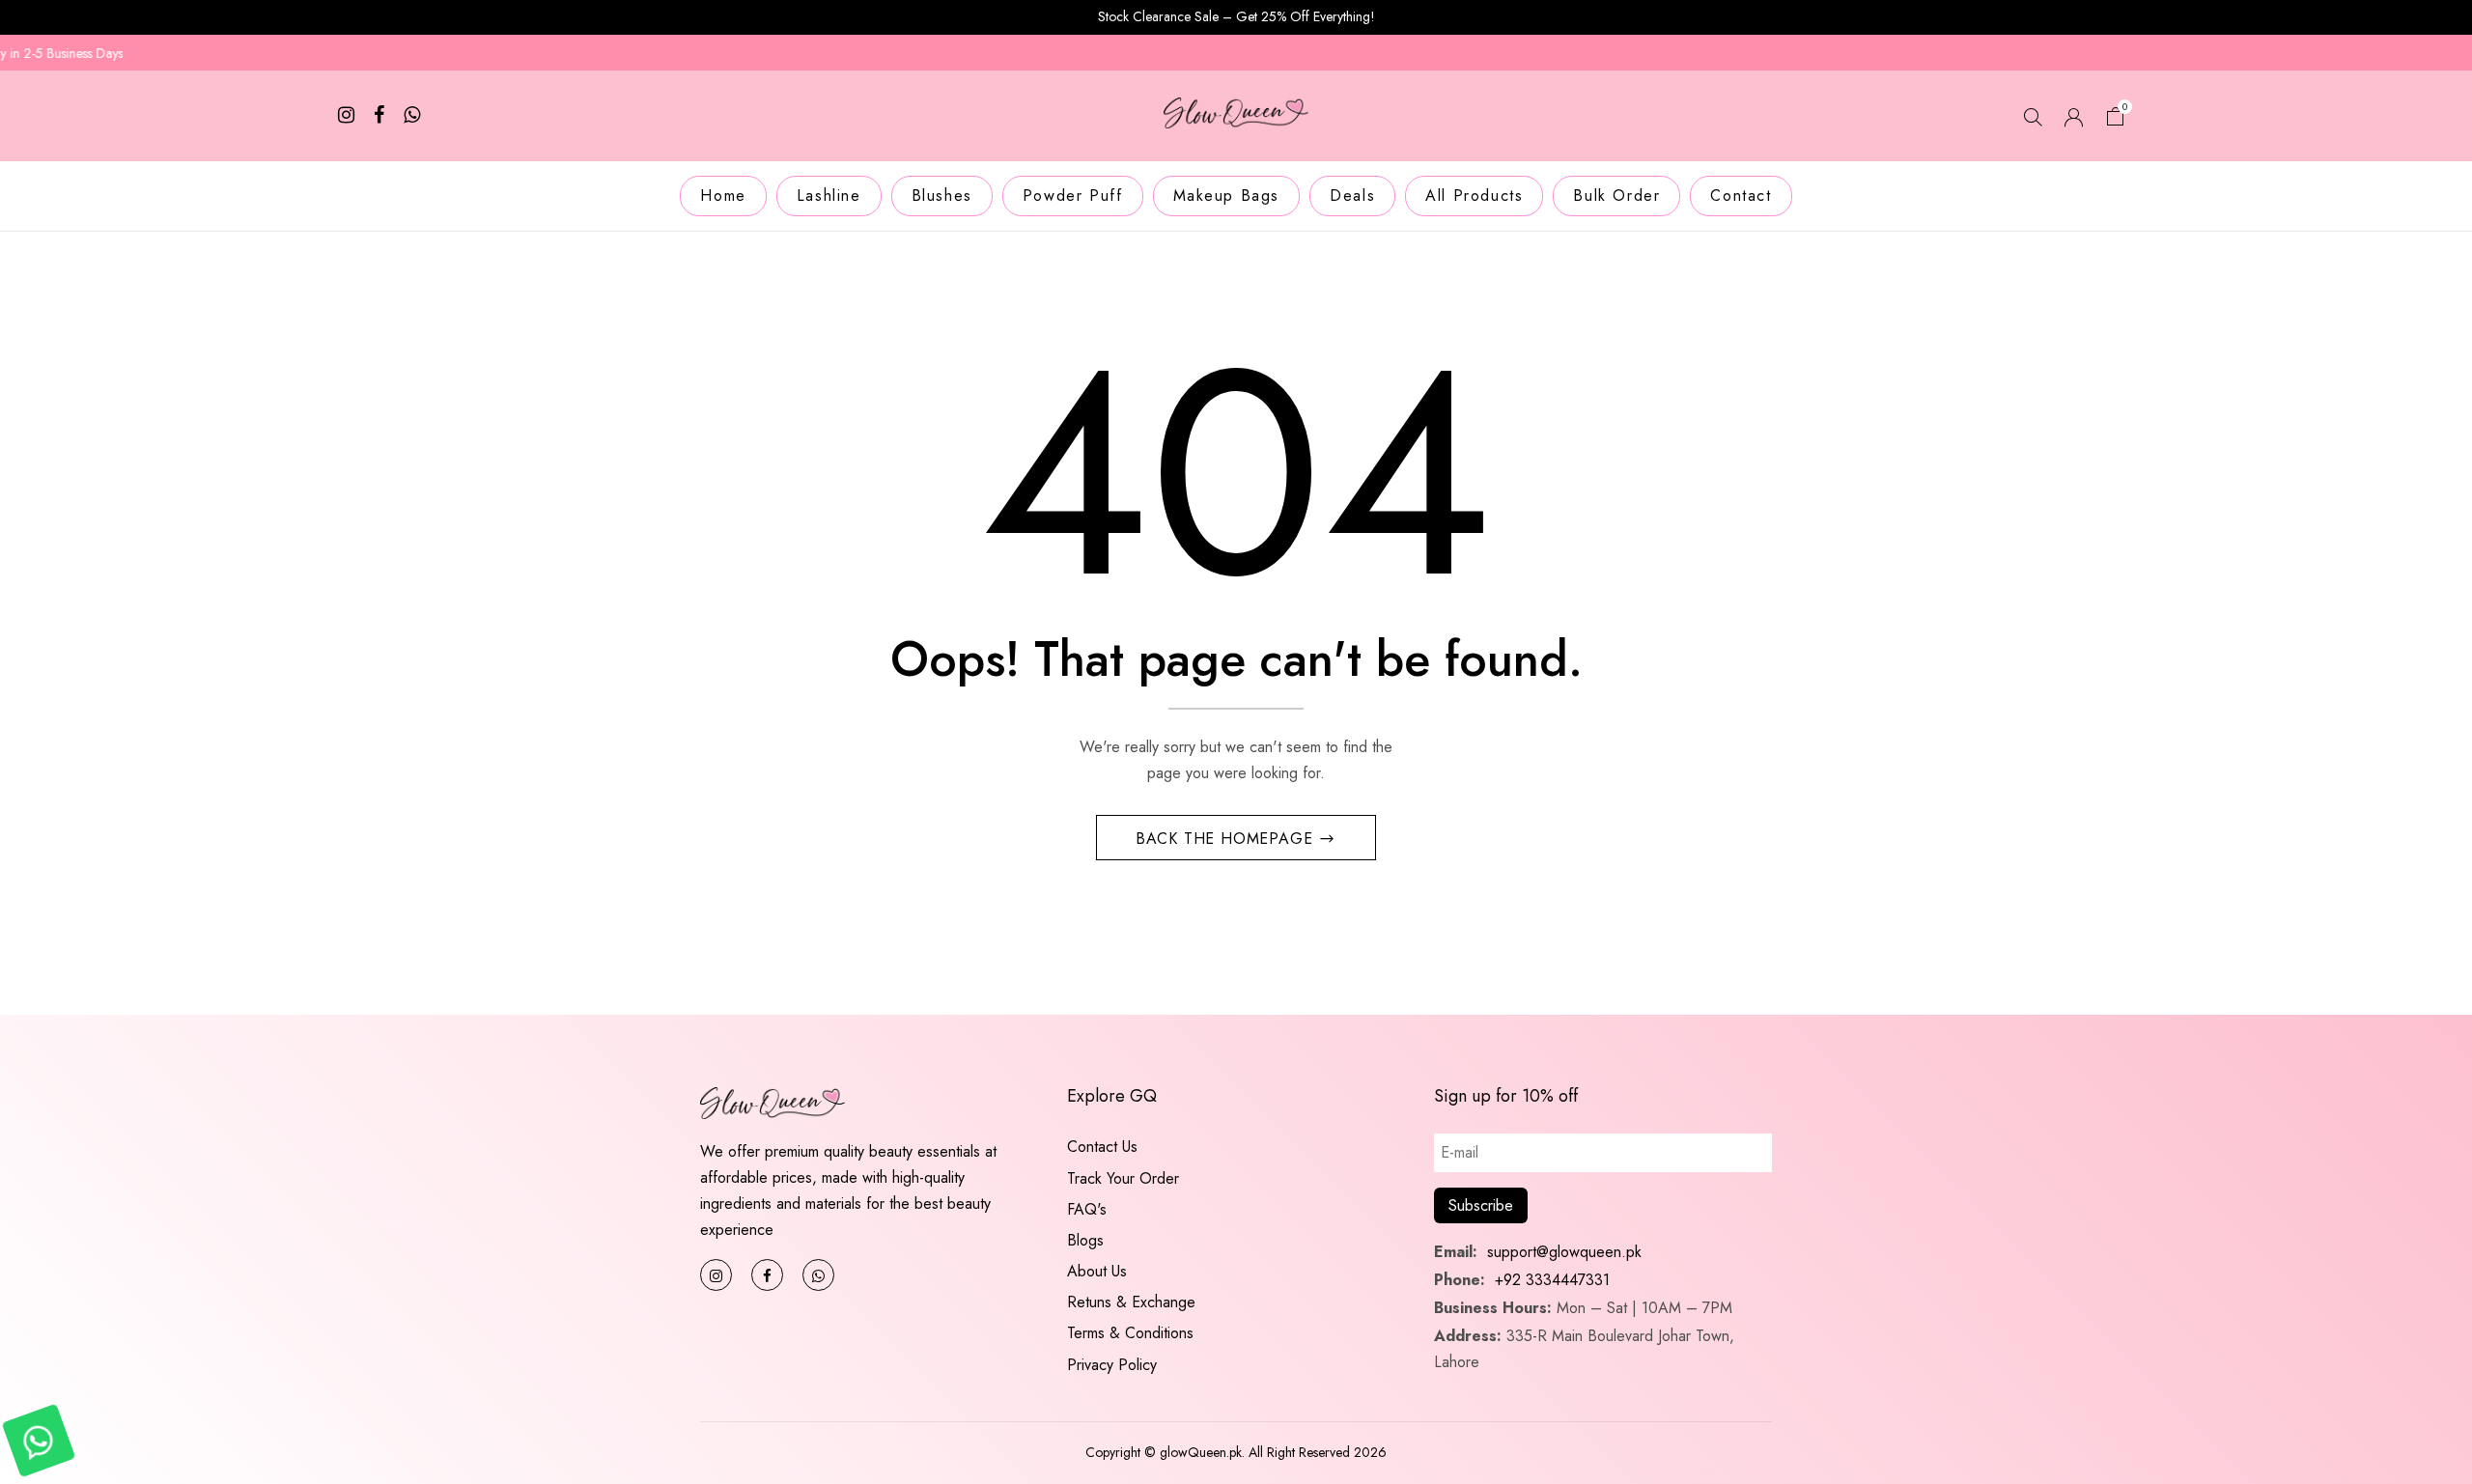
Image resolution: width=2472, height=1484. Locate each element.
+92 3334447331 (1552, 1280)
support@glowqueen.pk (1562, 1252)
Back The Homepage (1227, 839)
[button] (2116, 119)
